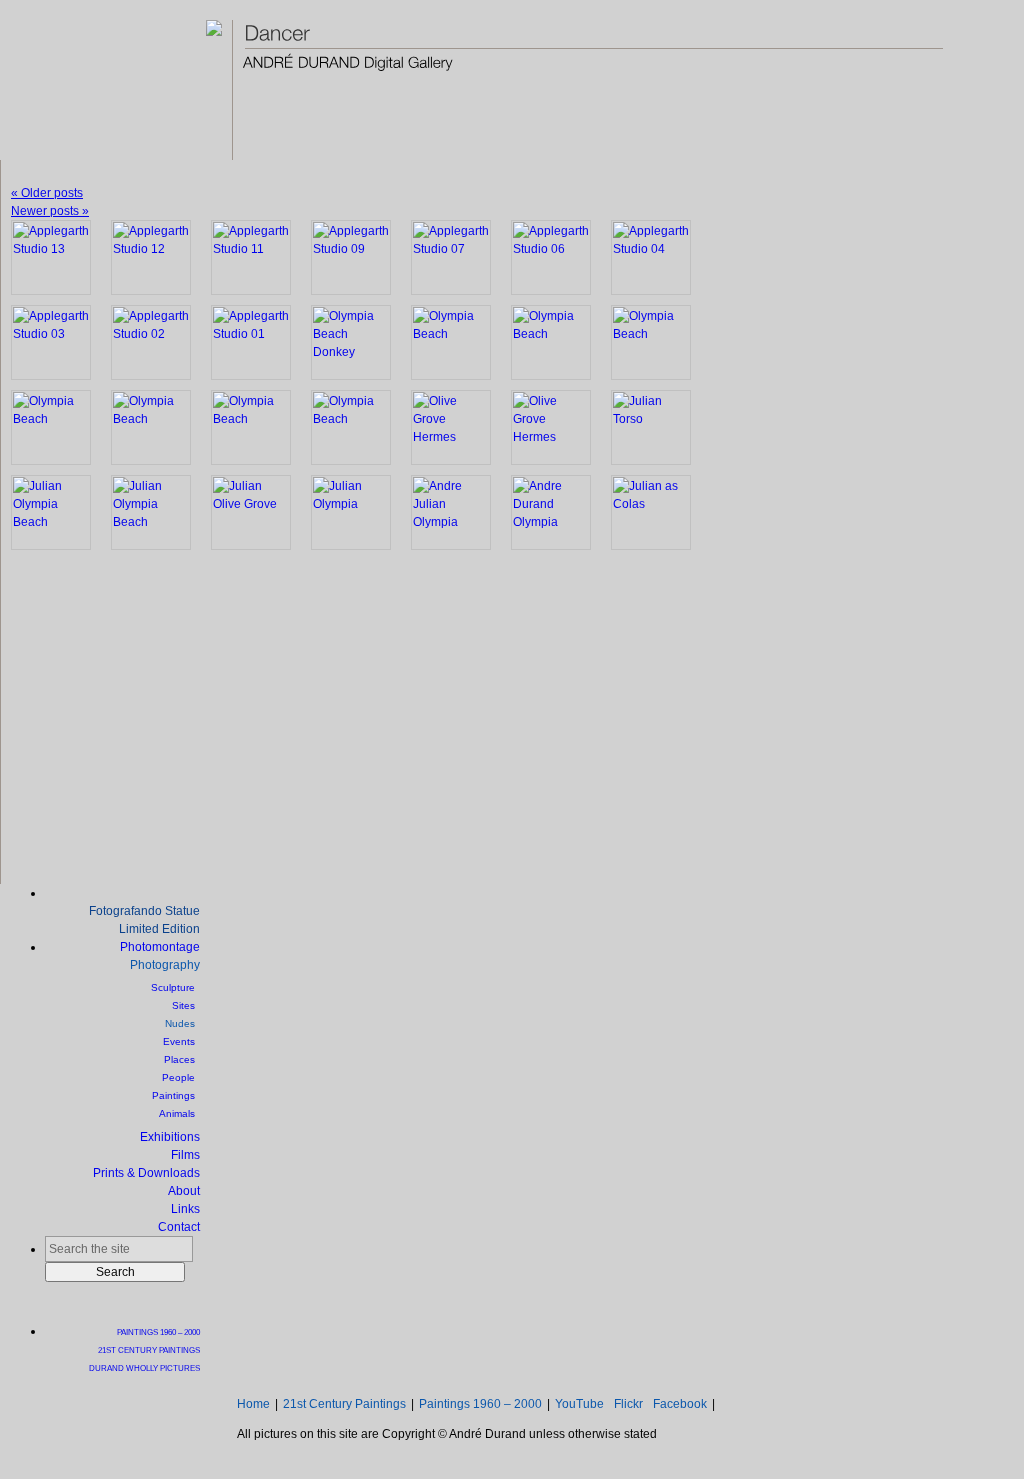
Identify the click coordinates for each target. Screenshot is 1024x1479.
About (184, 1191)
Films (185, 1155)
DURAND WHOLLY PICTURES (144, 1368)
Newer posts (50, 211)
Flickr (628, 1404)
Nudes (180, 1023)
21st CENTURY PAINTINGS (149, 1350)
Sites (183, 1005)
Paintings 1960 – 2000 (480, 1404)
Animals (177, 1113)
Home (253, 1404)
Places (179, 1059)
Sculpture (173, 987)
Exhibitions (170, 1137)
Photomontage (160, 947)
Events (179, 1041)
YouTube (579, 1404)
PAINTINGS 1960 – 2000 (158, 1332)
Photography (165, 965)
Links (185, 1209)
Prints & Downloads (146, 1173)
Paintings (173, 1095)
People (178, 1077)
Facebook (680, 1404)
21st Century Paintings (344, 1404)
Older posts (47, 193)
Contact (179, 1227)
